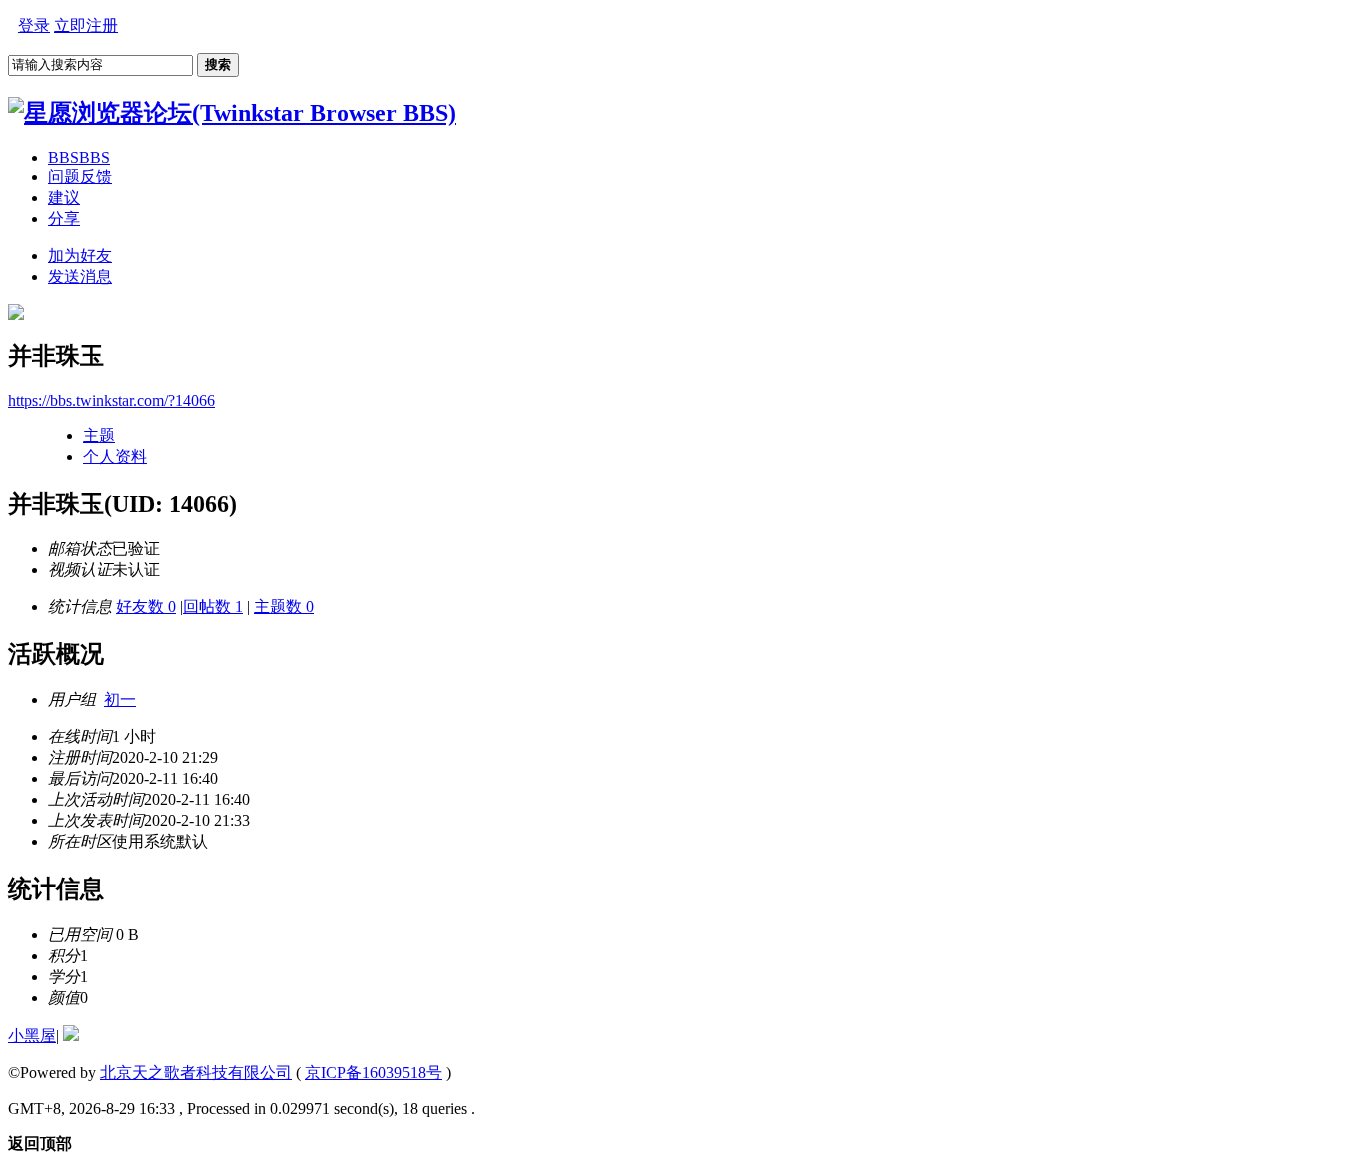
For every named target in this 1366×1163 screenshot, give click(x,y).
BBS (79, 157)
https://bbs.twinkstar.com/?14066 (111, 400)
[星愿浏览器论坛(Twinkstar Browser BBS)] (232, 113)
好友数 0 (146, 606)
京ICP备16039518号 (373, 1072)
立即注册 (86, 25)
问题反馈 (80, 176)
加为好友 (80, 255)
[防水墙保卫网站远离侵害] (71, 1035)
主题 (99, 435)
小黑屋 (32, 1035)
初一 (120, 699)
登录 (34, 25)
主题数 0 (284, 606)
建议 (64, 197)
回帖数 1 (213, 606)
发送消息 (80, 276)
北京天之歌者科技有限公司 (196, 1072)
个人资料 (115, 456)
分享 (64, 218)
